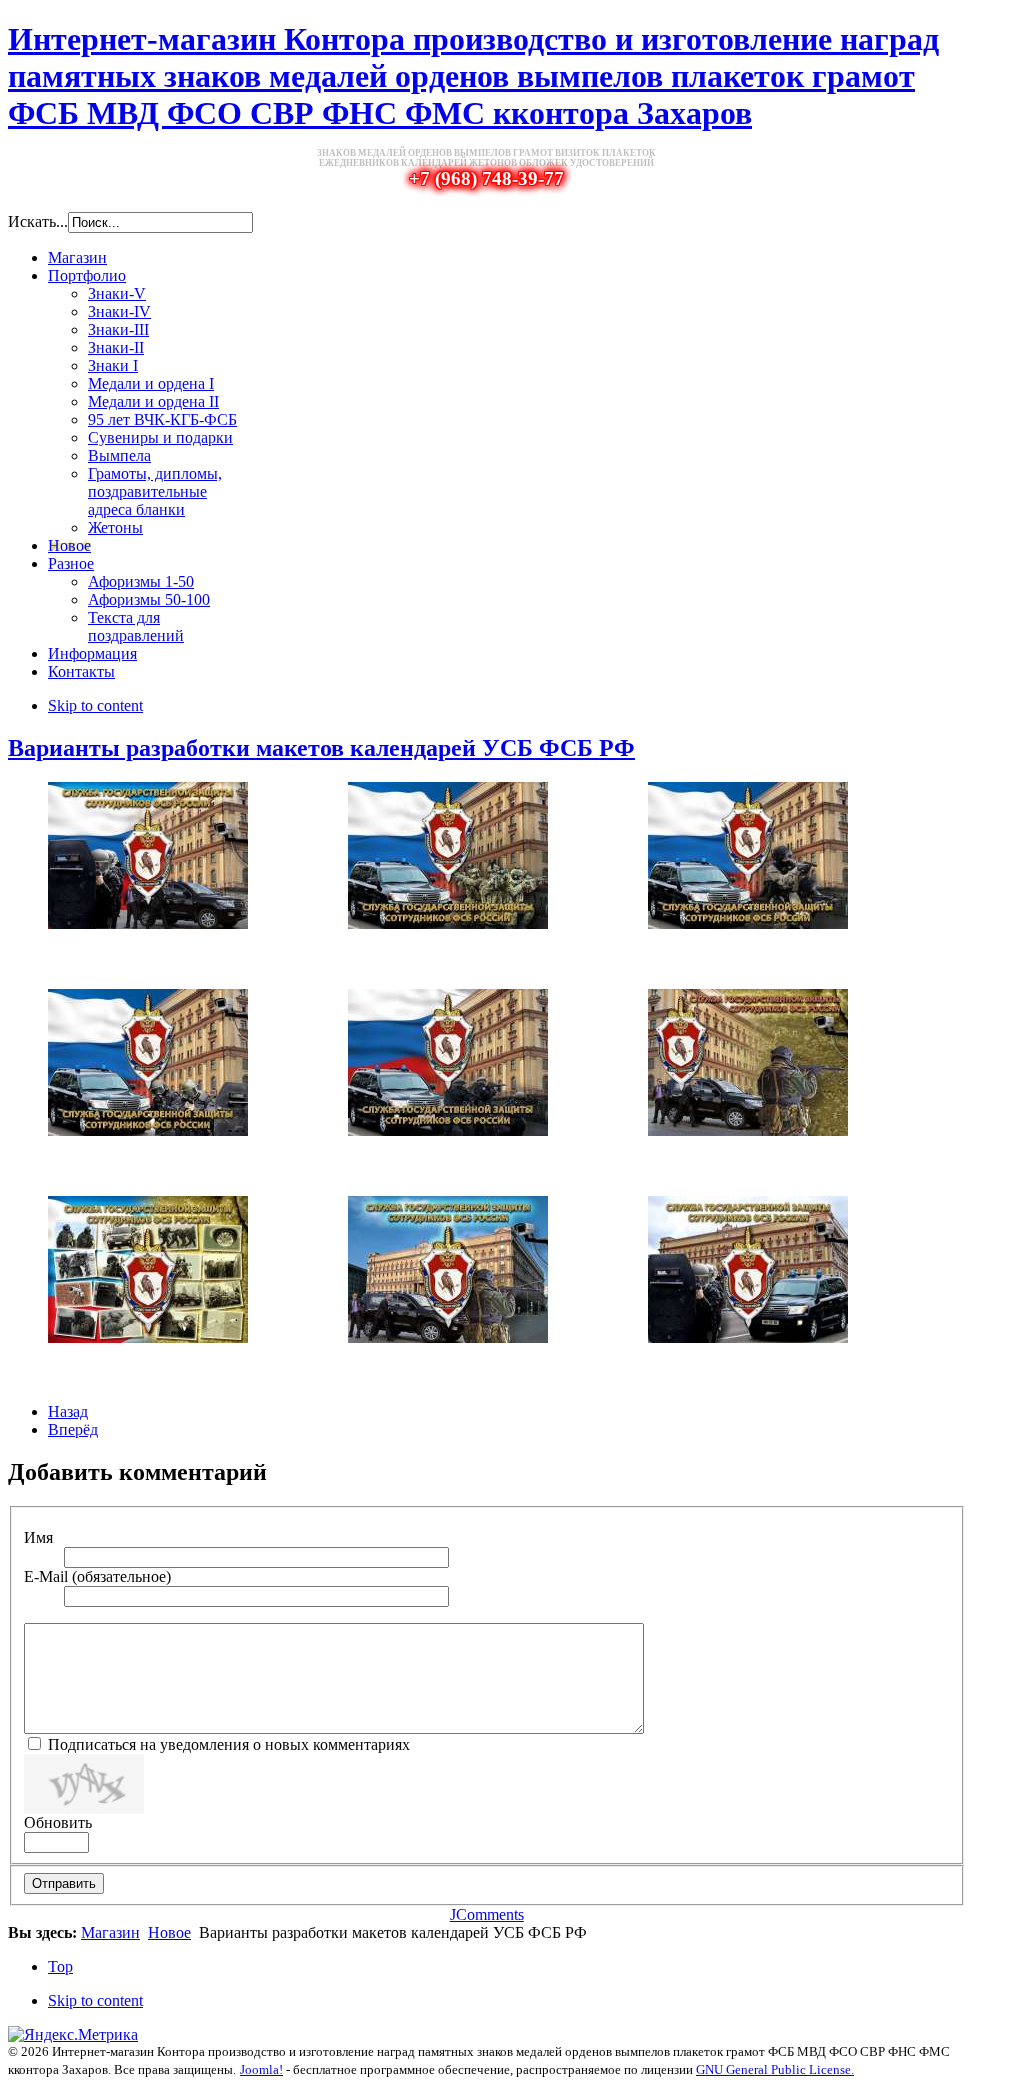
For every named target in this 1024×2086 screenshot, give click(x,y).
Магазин (110, 1932)
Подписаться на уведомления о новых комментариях (227, 1744)
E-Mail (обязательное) (97, 1576)
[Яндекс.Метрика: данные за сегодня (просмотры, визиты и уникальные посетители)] (73, 2035)
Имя (38, 1537)
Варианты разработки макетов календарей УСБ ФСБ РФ (321, 748)
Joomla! (261, 2069)
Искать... (38, 221)
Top (60, 1966)
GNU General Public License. (775, 2069)
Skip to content (95, 705)
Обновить (58, 1822)
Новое (169, 1932)
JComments (487, 1914)
